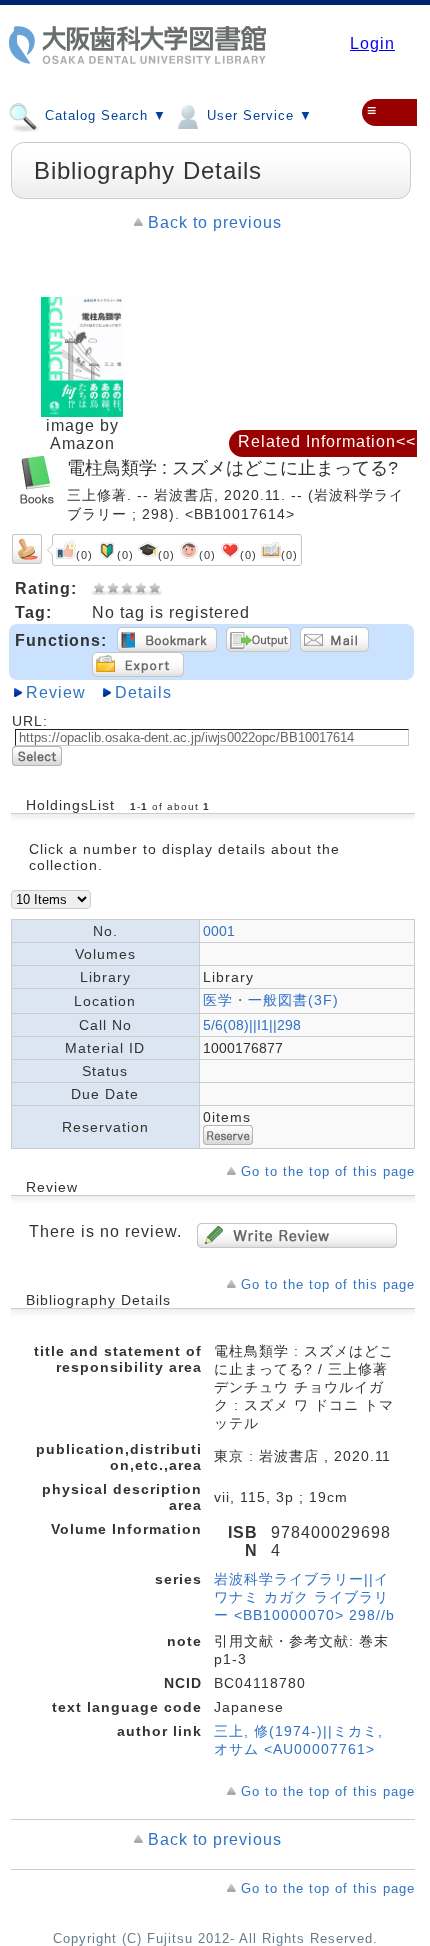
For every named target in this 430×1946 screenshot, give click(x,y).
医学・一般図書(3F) (271, 1000)
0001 (219, 931)
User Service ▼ (257, 115)
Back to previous (215, 222)
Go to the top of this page (328, 1171)
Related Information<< (327, 441)
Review (56, 692)
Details (143, 692)
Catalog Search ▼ (103, 115)
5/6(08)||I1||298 (252, 1025)
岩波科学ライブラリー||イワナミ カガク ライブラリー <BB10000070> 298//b (304, 1597)
